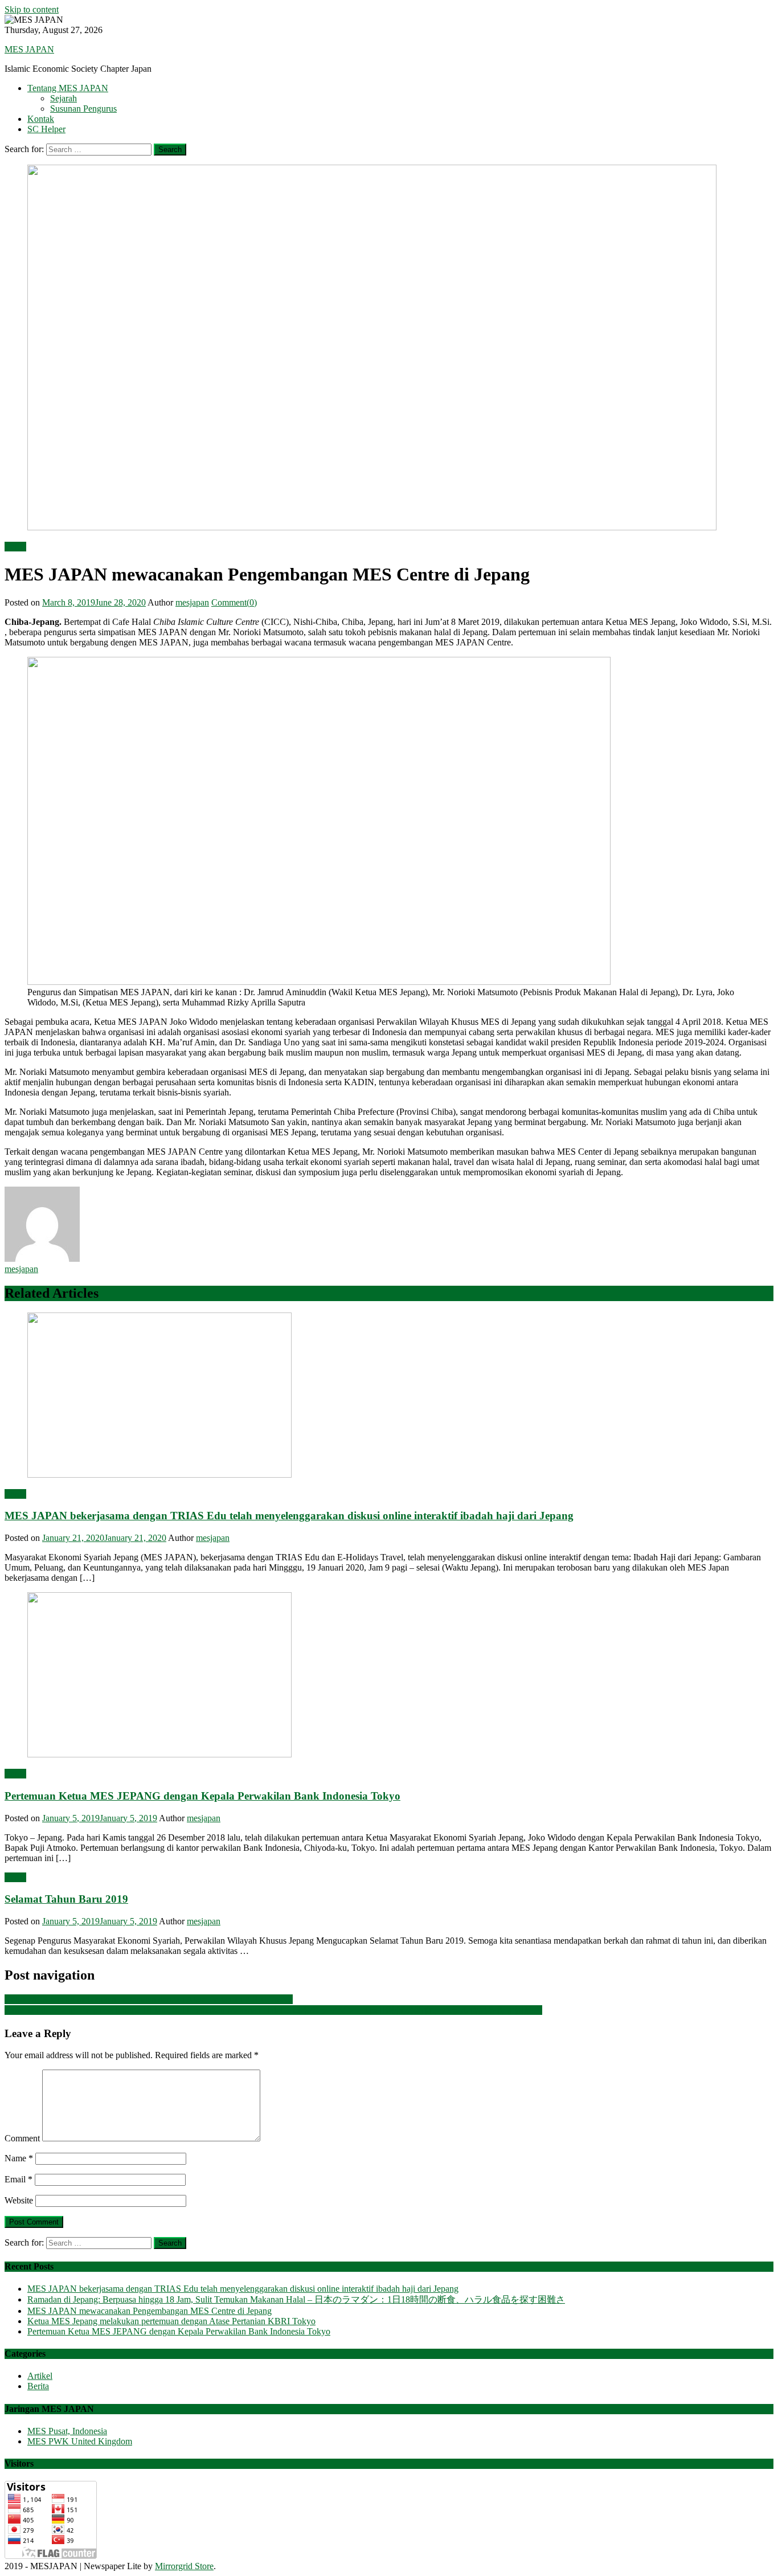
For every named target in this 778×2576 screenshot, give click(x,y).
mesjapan (192, 602)
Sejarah (64, 98)
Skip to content (32, 9)
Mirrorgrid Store (184, 2566)
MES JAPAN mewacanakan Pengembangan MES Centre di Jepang (150, 2311)
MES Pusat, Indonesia (67, 2431)
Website (19, 2200)
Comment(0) (234, 602)
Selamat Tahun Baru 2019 (66, 1899)
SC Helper (46, 129)
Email (19, 2179)
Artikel (40, 2376)
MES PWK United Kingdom (80, 2441)
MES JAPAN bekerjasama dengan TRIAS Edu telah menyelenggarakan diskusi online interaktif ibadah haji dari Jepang (289, 1516)
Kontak (41, 119)
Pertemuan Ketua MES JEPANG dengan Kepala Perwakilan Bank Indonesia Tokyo (202, 1796)
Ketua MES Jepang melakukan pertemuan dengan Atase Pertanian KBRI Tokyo (149, 1999)
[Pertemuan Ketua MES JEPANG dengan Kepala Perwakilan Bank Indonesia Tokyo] (389, 1676)
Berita (15, 547)
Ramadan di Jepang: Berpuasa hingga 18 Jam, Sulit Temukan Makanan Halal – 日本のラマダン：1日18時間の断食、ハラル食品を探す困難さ (273, 2010)
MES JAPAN (29, 49)
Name (19, 2158)
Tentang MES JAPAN (68, 88)
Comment (22, 2138)
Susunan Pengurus (83, 109)
